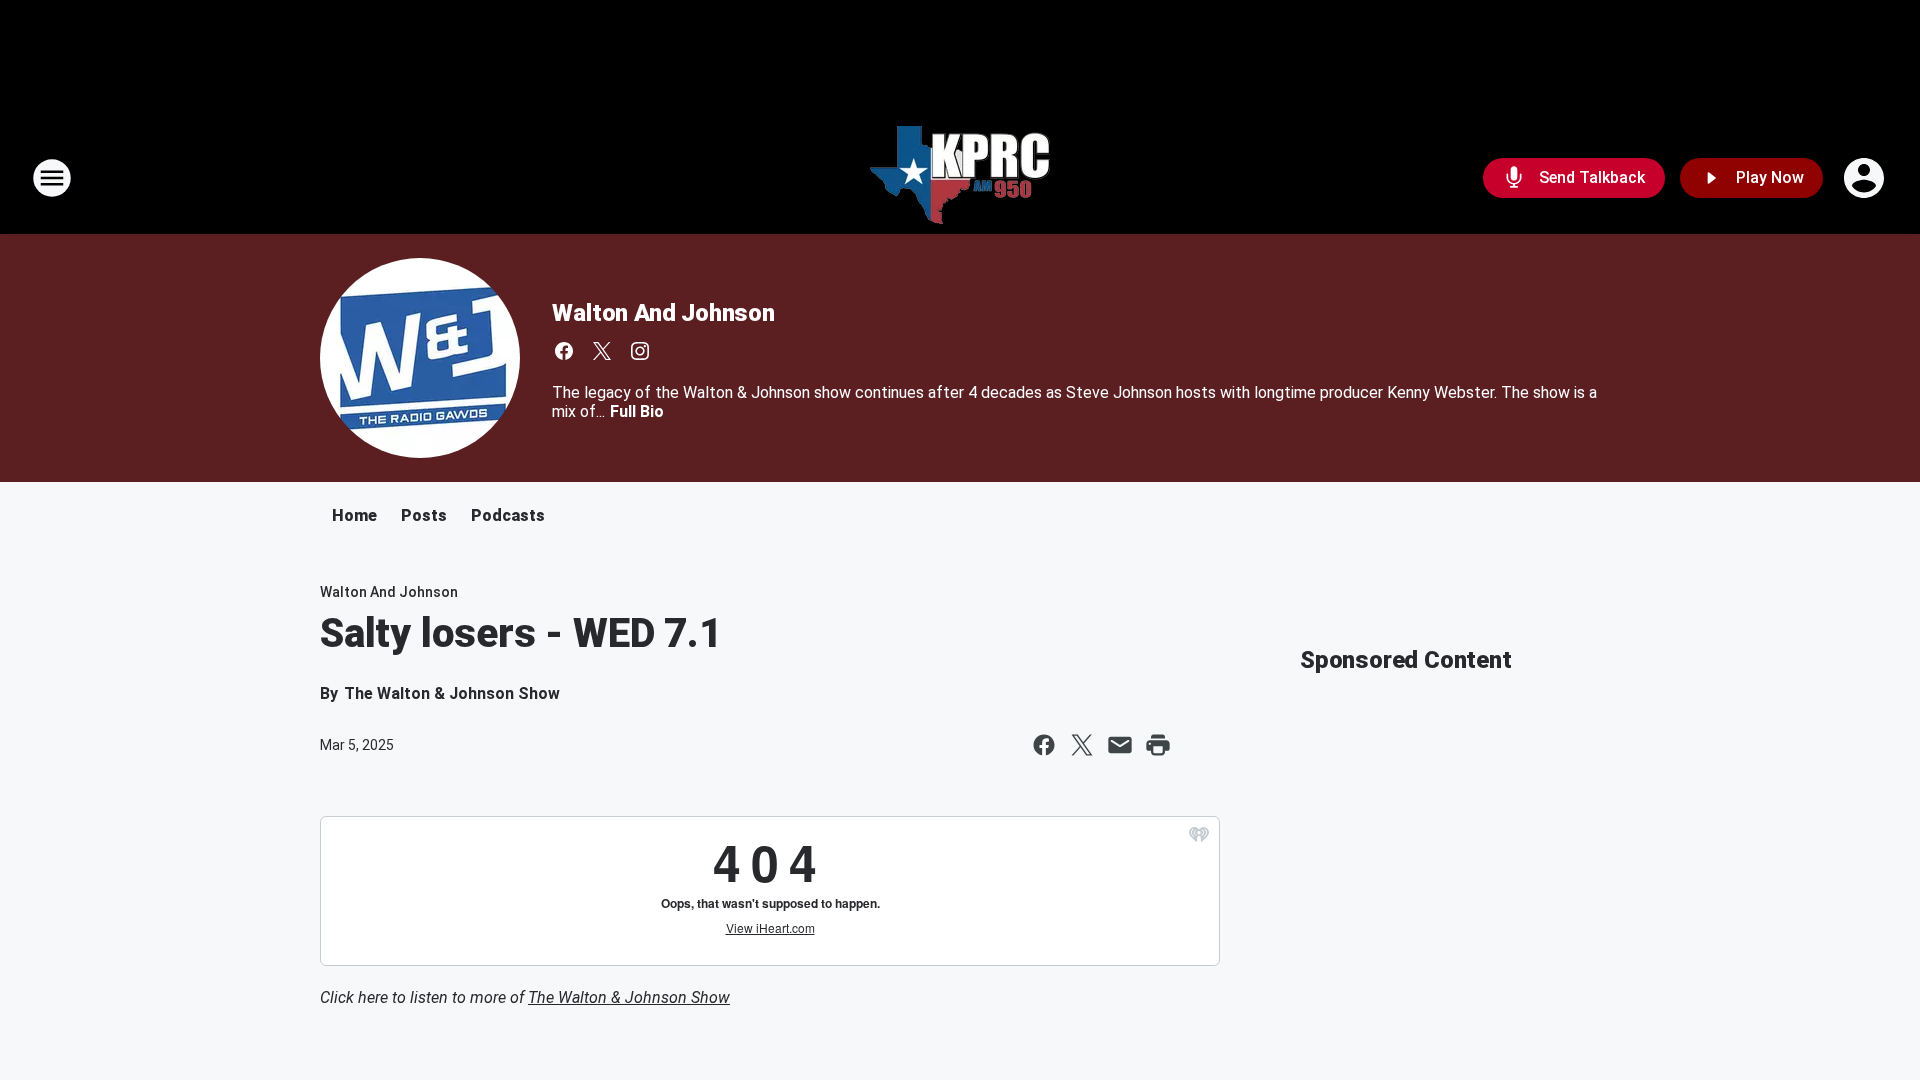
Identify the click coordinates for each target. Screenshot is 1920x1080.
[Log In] (1866, 178)
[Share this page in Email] (1120, 745)
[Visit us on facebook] (564, 351)
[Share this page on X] (1082, 745)
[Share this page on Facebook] (1044, 745)
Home (354, 515)
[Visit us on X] (602, 351)
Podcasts (508, 515)
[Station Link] (960, 178)
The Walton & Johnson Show (629, 997)
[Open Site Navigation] (52, 178)
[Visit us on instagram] (640, 351)
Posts (424, 515)
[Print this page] (1158, 745)
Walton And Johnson (663, 313)
